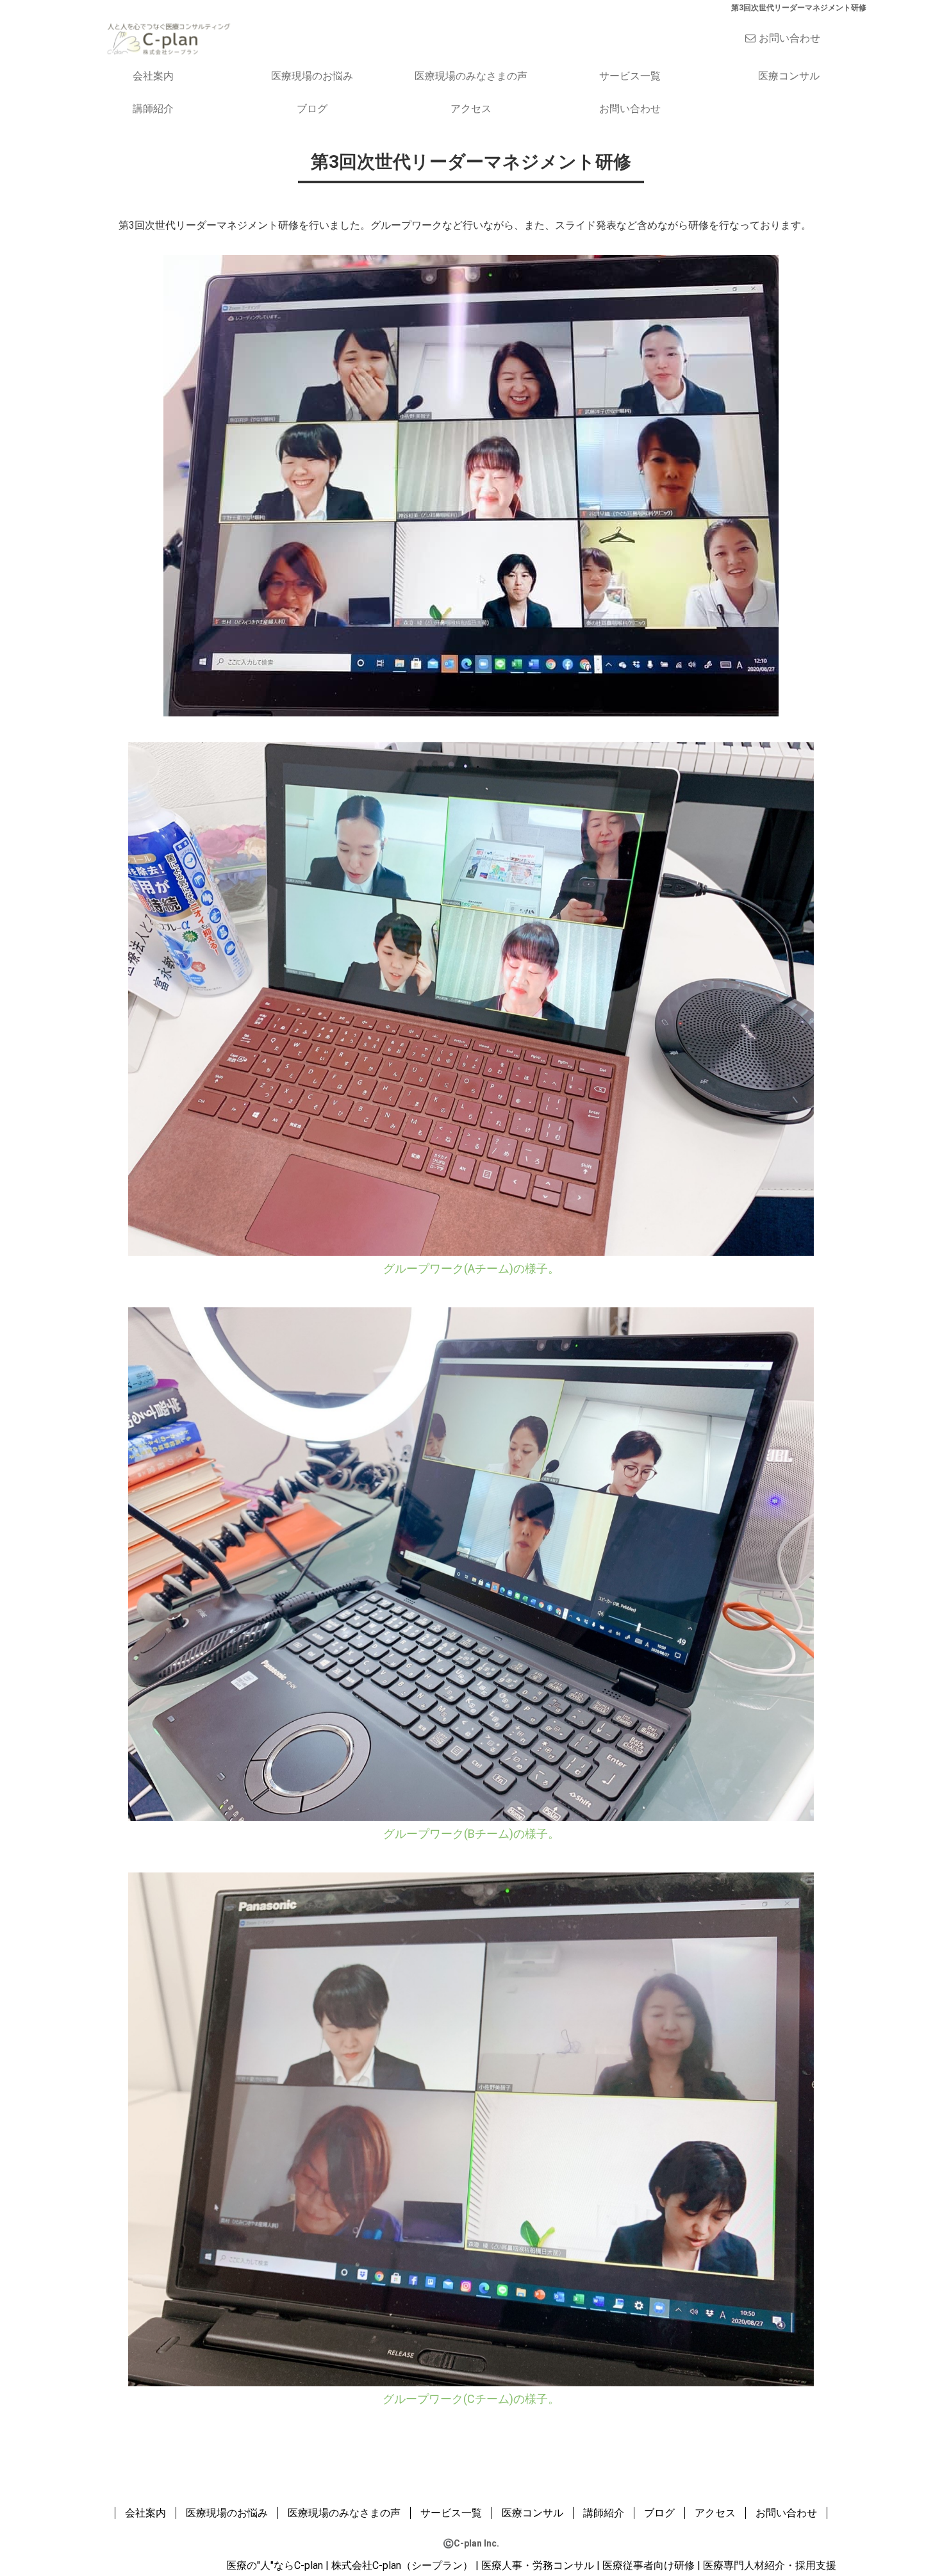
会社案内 (153, 76)
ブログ (312, 109)
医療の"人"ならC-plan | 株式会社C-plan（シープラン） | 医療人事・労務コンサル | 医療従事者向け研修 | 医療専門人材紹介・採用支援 (531, 2565)
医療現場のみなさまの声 (471, 76)
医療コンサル (789, 76)
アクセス (471, 109)
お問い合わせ (789, 38)
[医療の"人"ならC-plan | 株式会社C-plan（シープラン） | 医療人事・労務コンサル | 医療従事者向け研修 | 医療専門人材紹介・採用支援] (168, 37)
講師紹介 (153, 109)
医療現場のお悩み (312, 76)
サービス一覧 (630, 76)
